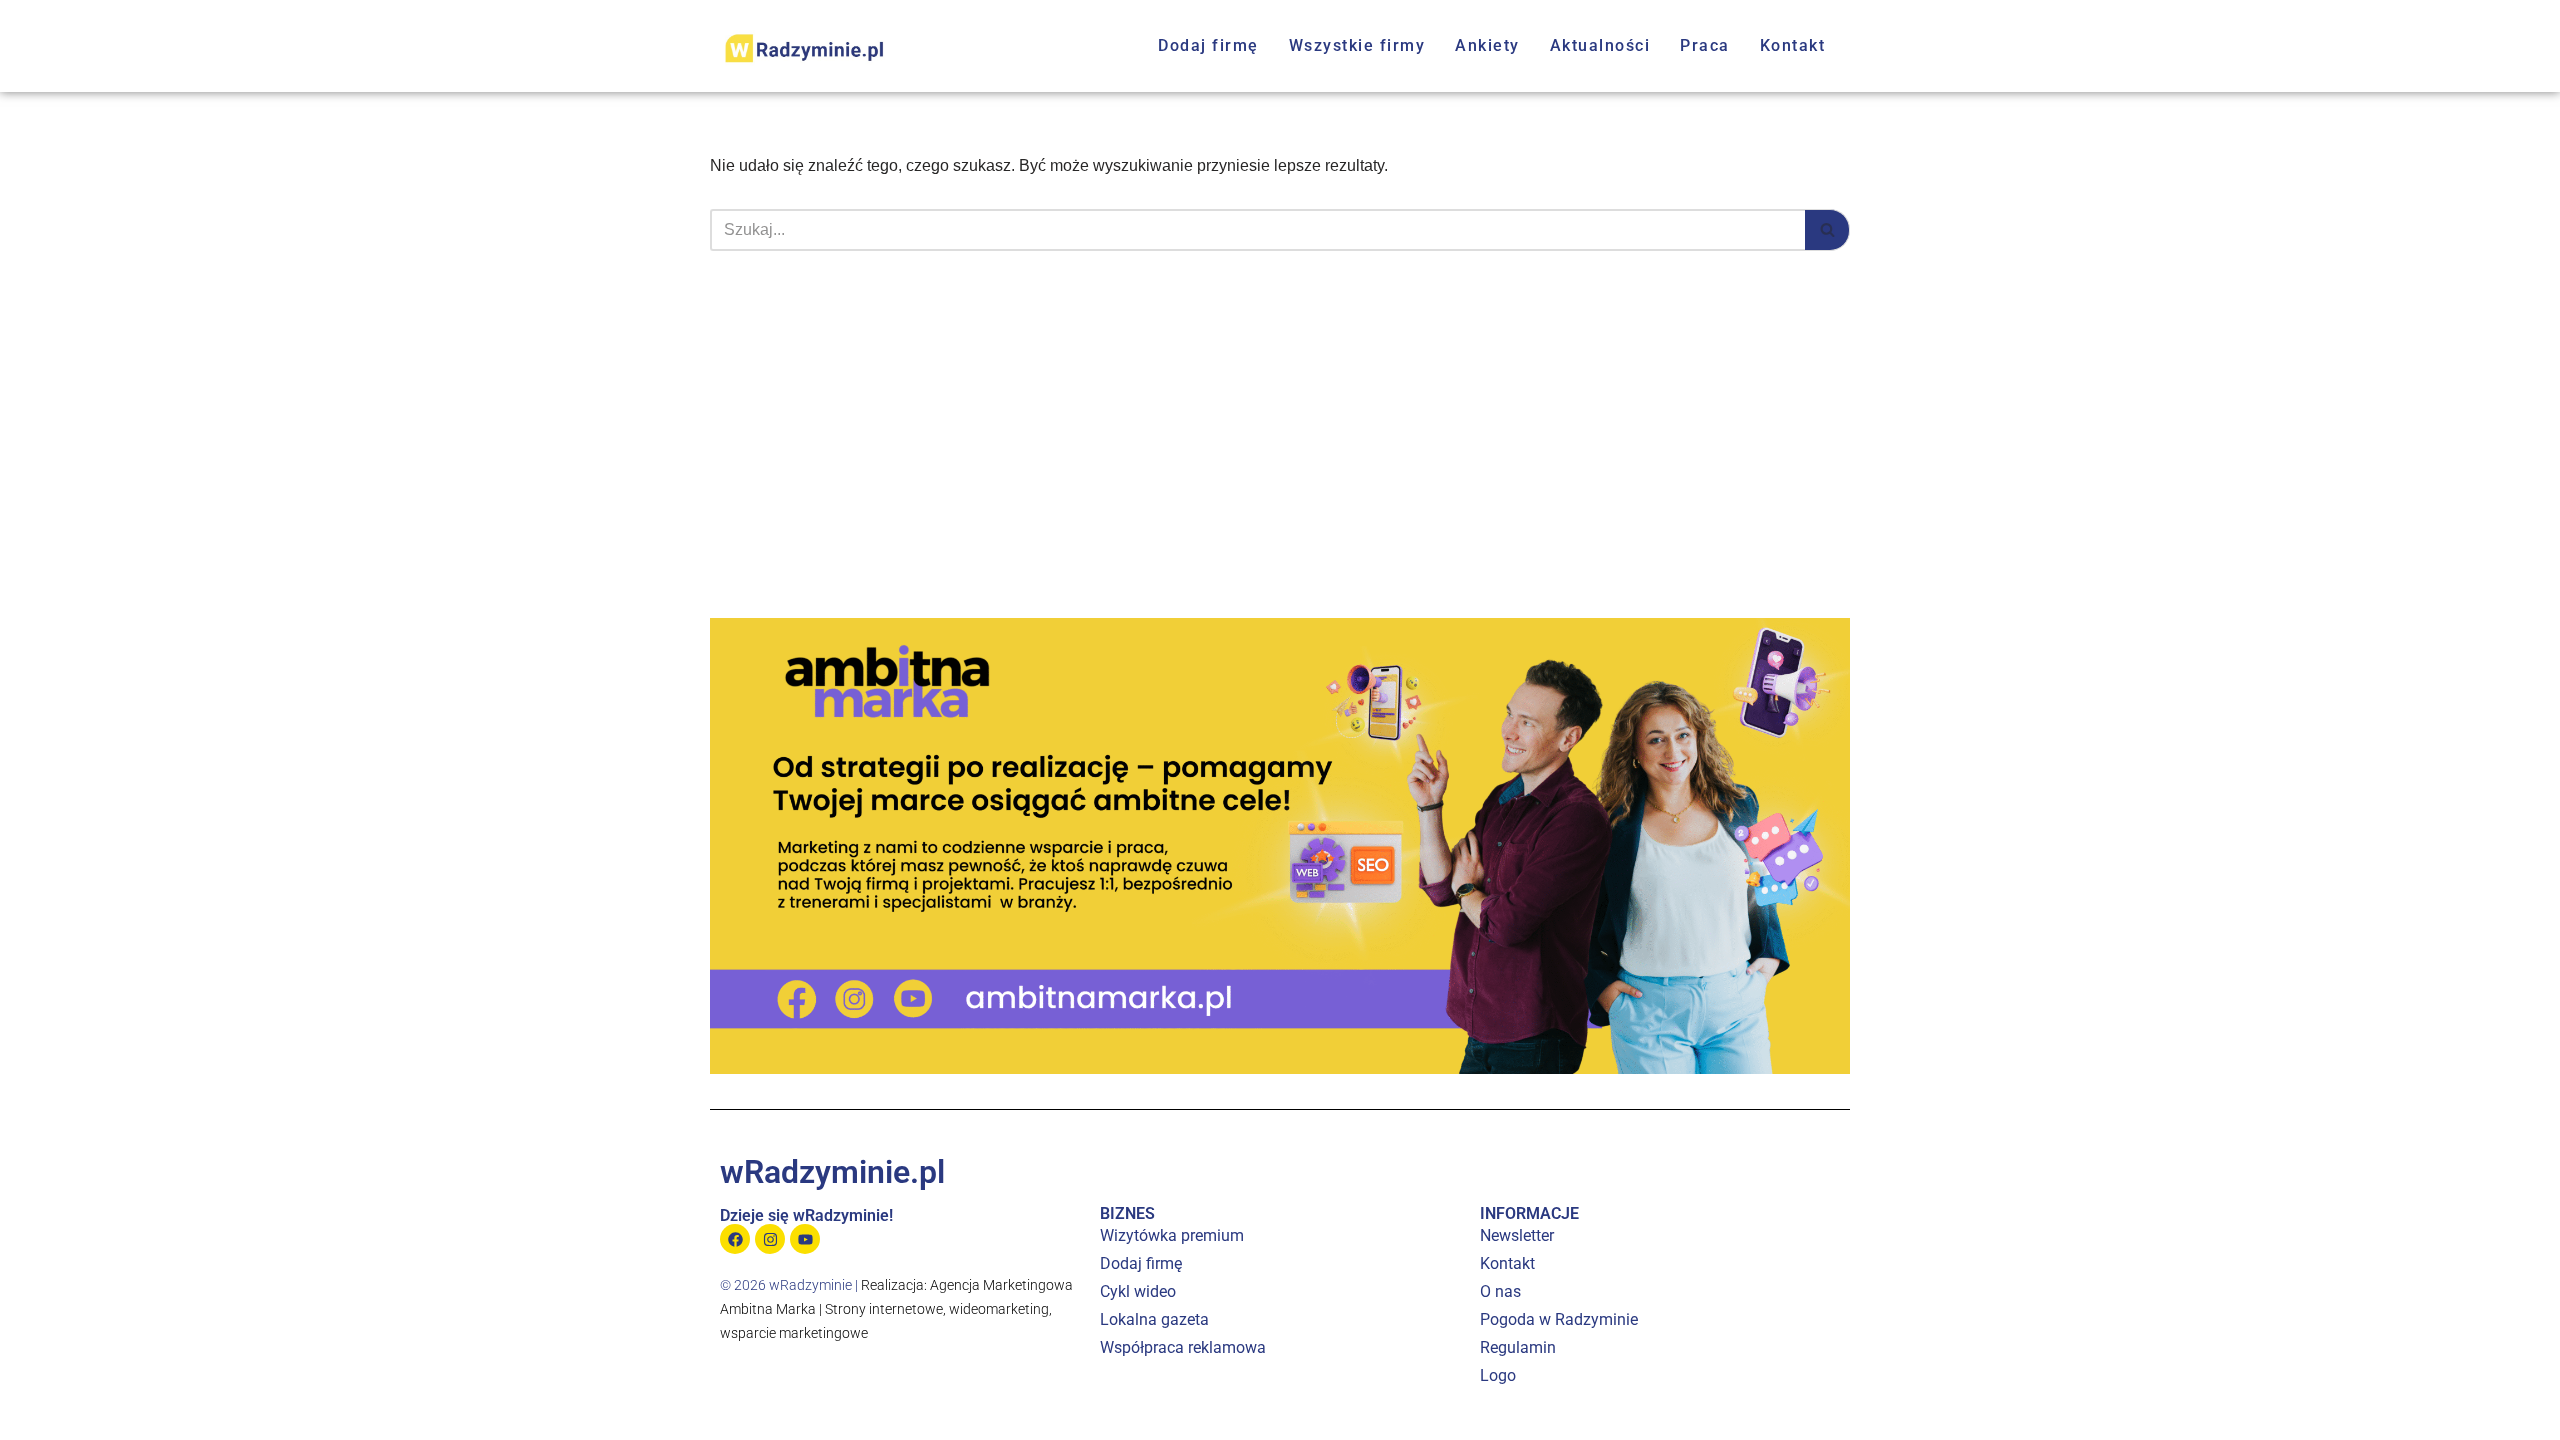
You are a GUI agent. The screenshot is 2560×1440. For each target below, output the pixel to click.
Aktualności (1600, 45)
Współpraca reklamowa (1183, 1347)
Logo (1498, 1375)
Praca (1705, 45)
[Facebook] (735, 1239)
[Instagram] (770, 1239)
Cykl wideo (1138, 1291)
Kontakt (1793, 45)
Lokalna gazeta (1154, 1319)
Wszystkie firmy (1357, 45)
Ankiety (1487, 45)
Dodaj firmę (1208, 45)
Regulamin (1518, 1347)
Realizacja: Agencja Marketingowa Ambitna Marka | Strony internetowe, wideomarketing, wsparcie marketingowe (896, 1309)
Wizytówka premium (1172, 1235)
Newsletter (1517, 1235)
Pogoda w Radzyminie (1559, 1319)
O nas (1500, 1291)
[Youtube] (805, 1239)
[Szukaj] (1827, 230)
